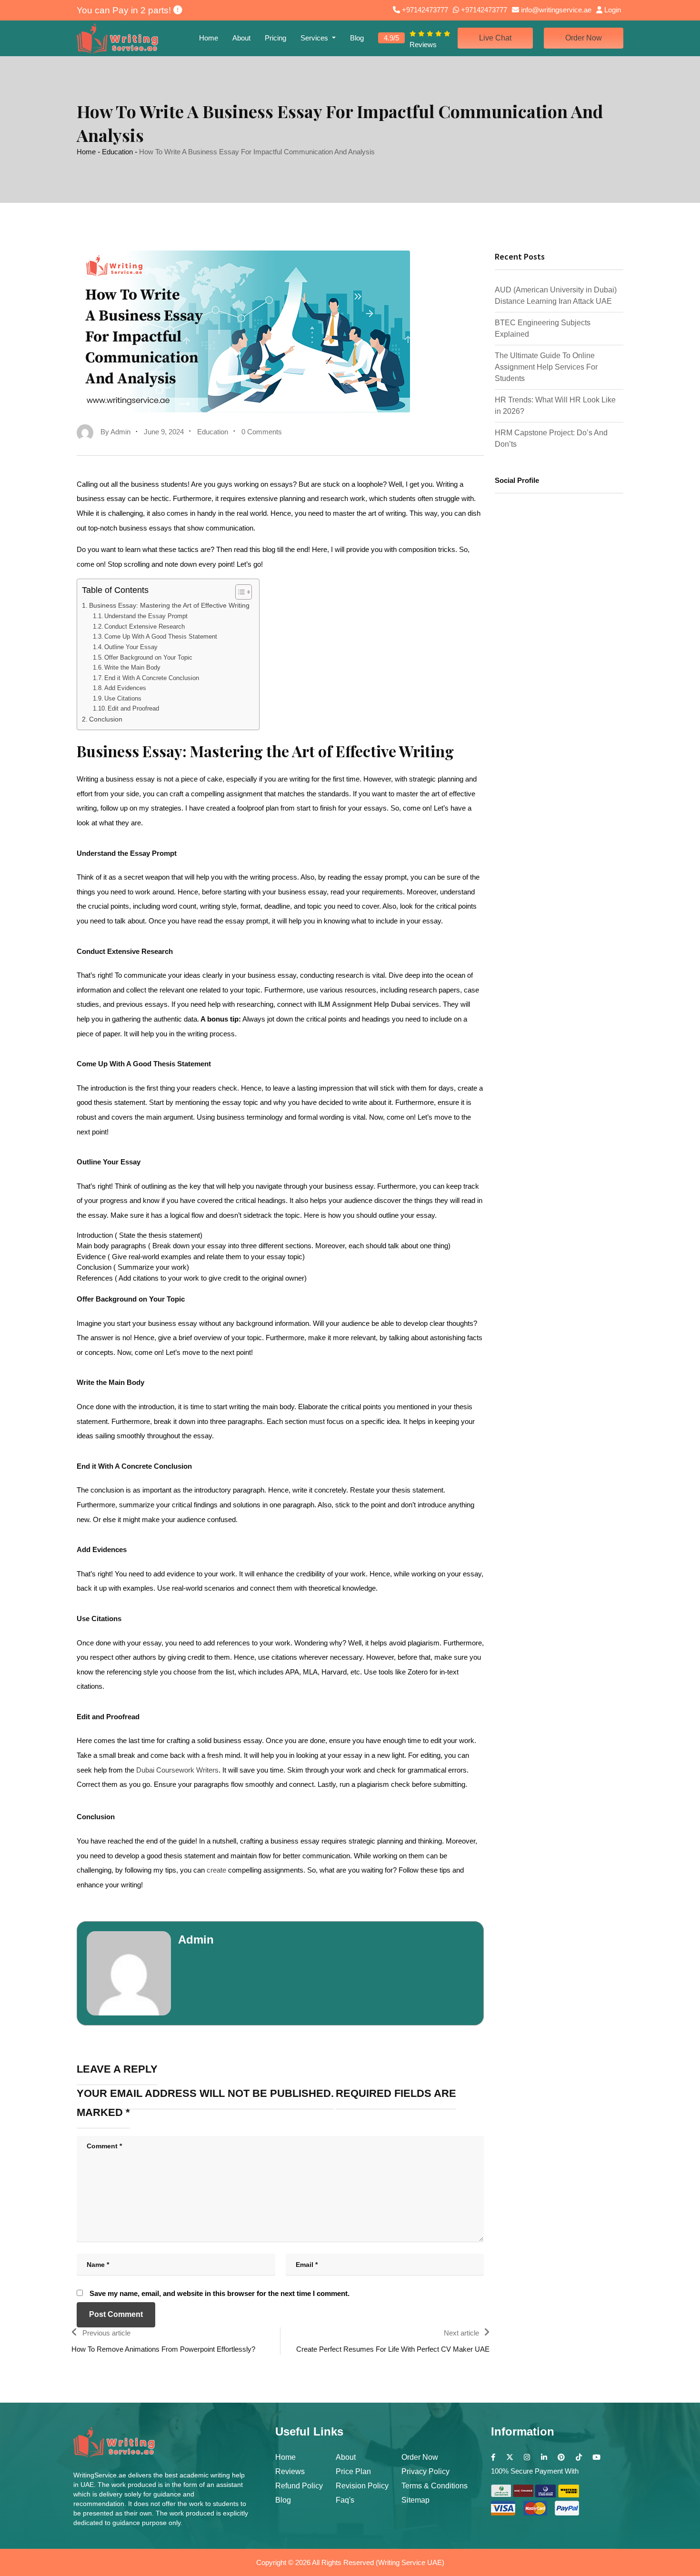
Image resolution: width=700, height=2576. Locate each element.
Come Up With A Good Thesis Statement (161, 636)
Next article (461, 2333)
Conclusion (106, 719)
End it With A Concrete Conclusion (152, 678)
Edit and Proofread (133, 708)
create (216, 1870)
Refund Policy (299, 2486)
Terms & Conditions (435, 2486)
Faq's (345, 2500)
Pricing (275, 38)
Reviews (290, 2471)
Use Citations (123, 698)
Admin (196, 1940)
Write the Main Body (132, 667)
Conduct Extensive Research (145, 626)
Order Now (584, 38)
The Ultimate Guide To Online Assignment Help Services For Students (546, 367)
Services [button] (315, 38)
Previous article (106, 2333)
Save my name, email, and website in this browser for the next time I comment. (220, 2293)
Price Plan (353, 2471)
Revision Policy (362, 2486)
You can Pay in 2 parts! (125, 10)
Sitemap (415, 2500)
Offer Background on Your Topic (148, 657)
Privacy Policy (425, 2471)
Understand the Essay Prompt (146, 616)
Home (209, 38)
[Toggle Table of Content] (239, 592)
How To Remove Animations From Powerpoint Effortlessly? (163, 2349)
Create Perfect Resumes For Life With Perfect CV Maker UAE (393, 2349)
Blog (357, 38)
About (241, 38)
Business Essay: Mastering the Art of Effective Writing (169, 606)
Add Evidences (125, 688)
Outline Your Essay (131, 647)
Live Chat (495, 38)
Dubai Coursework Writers (177, 1770)
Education (117, 152)
